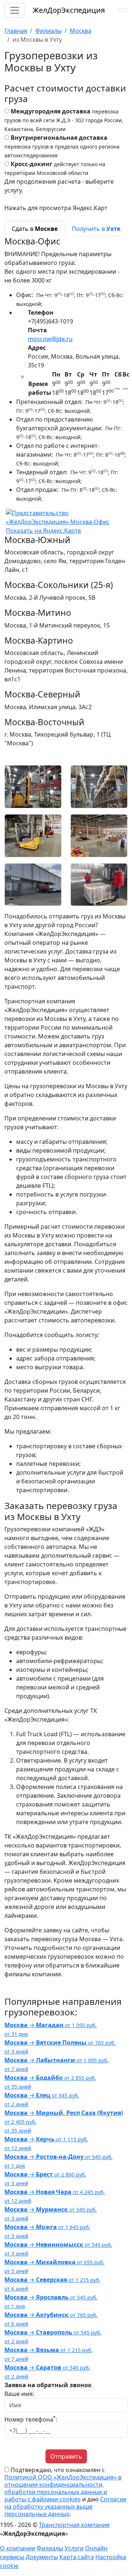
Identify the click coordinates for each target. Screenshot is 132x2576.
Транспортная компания (74, 2525)
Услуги (74, 2548)
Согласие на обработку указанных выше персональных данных (65, 2506)
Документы (42, 2557)
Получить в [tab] (96, 229)
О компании (18, 2548)
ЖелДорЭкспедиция (69, 10)
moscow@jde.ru (50, 339)
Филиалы (50, 2548)
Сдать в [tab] (35, 229)
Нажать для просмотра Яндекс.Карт (56, 208)
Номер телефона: (31, 2419)
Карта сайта (77, 2557)
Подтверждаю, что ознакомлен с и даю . (65, 2492)
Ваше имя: (19, 2394)
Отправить (66, 2456)
